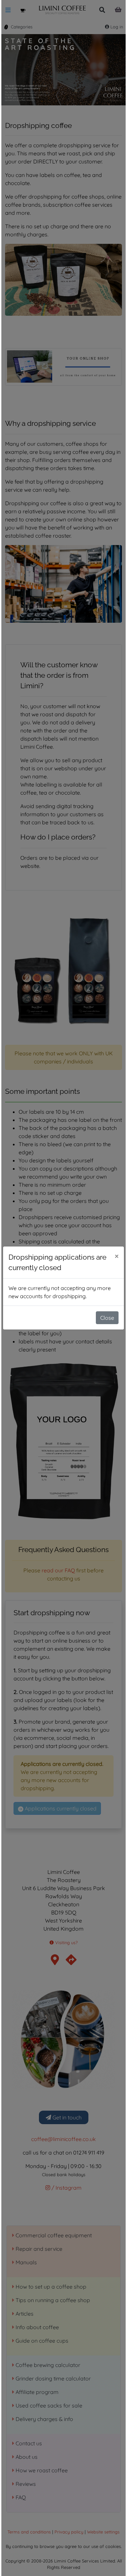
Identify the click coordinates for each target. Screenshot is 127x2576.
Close (107, 1318)
